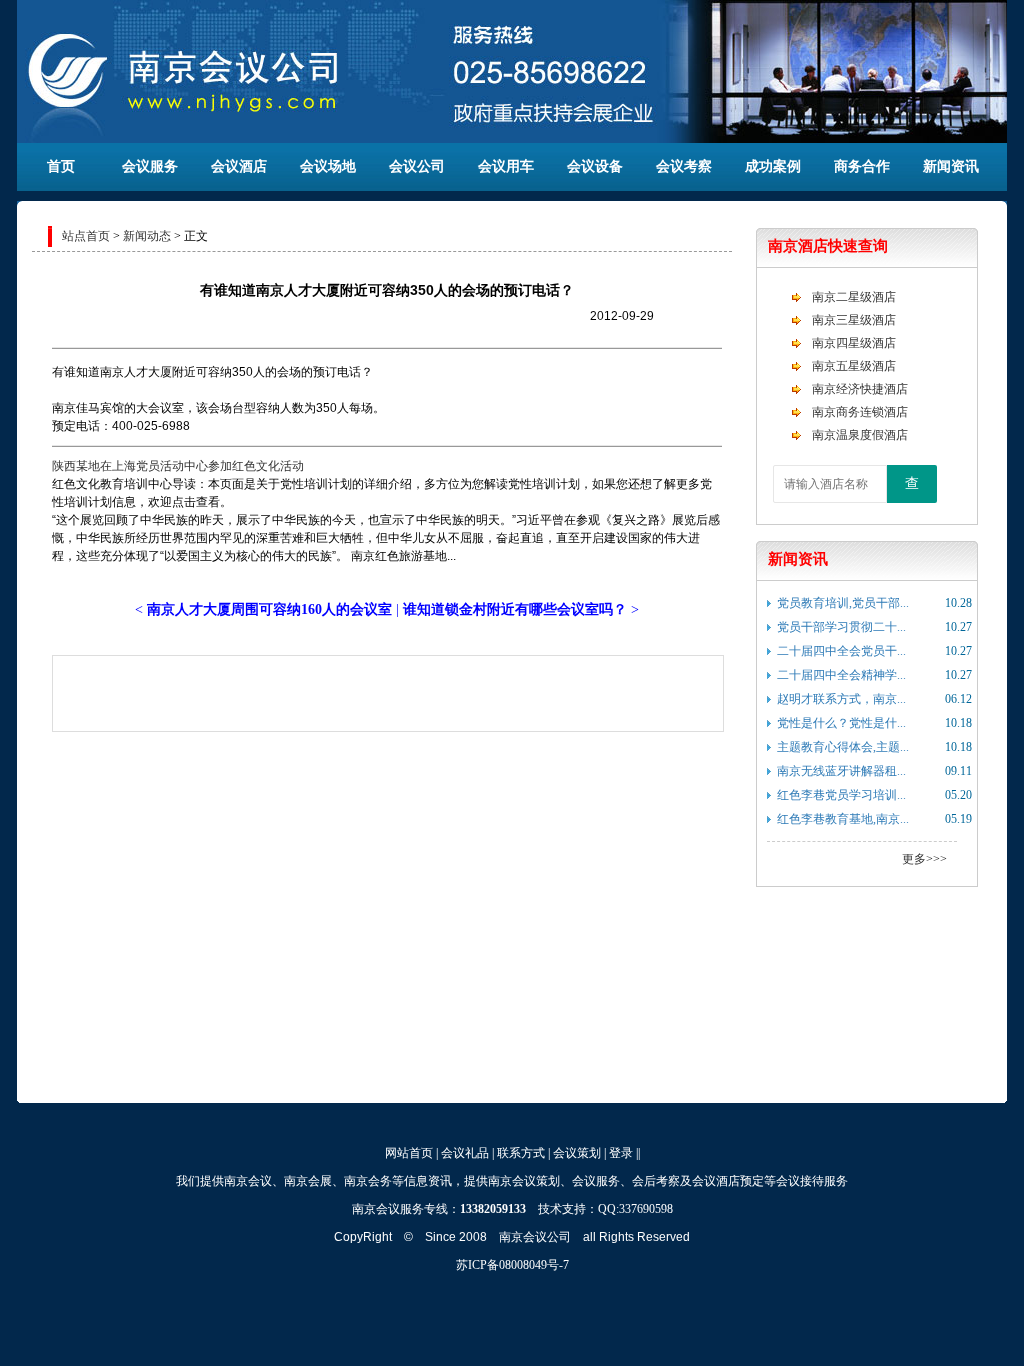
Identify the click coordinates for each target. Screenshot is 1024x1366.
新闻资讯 (951, 166)
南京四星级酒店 (854, 343)
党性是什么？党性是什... (841, 723)
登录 (621, 1153)
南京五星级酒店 (854, 366)
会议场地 (328, 166)
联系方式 (521, 1153)
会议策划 (577, 1153)
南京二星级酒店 (854, 297)
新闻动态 (147, 236)
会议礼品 (465, 1153)
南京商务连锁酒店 (860, 412)
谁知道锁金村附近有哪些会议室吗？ (515, 609)
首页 (61, 166)
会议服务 (150, 166)
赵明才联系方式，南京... (841, 699)
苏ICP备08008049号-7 (512, 1265)
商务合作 (862, 166)
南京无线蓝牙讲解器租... (841, 771)
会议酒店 (239, 166)
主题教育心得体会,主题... (843, 747)
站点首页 (86, 236)
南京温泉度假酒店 (860, 435)
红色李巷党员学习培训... (841, 795)
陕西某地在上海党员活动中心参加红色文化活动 (178, 466)
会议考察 (684, 166)
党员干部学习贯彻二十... (841, 627)
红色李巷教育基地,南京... (843, 819)
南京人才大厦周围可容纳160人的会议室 (269, 609)
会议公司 (417, 166)
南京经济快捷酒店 (860, 389)
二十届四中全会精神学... (841, 675)
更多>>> (924, 859)
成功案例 (773, 166)
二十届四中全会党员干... (841, 651)
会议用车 (506, 166)
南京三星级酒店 (854, 320)
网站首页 (409, 1153)
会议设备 (595, 166)
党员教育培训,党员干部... (843, 603)
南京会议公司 (535, 1237)
